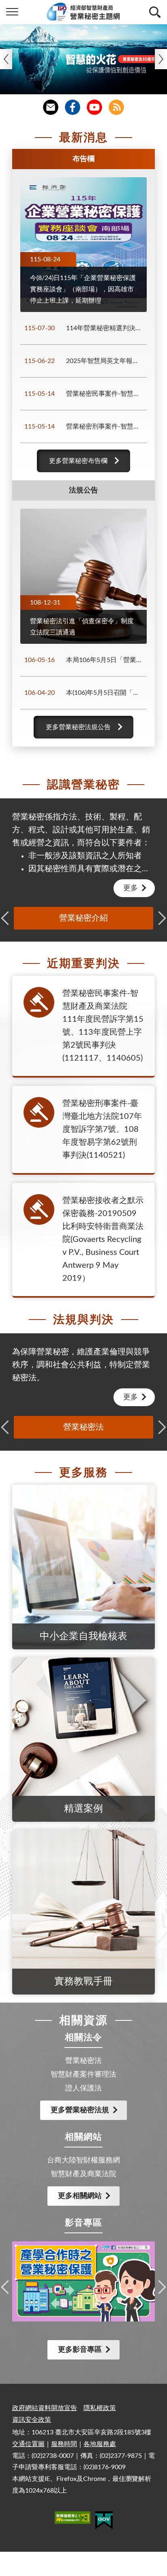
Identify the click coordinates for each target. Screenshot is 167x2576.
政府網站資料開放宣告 (45, 2408)
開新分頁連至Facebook (73, 107)
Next (161, 59)
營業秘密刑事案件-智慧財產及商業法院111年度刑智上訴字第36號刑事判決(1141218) (105, 427)
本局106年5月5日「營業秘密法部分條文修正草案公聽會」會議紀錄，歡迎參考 (105, 660)
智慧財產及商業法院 (83, 2174)
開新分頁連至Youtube (94, 107)
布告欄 (83, 159)
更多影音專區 (80, 2350)
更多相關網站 (80, 2196)
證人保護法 (83, 2088)
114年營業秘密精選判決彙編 (105, 328)
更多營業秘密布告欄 (78, 461)
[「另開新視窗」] (73, 2519)
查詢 (155, 12)
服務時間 (64, 2444)
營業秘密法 (83, 1427)
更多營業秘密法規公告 (78, 727)
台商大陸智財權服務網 (83, 2160)
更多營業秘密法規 (80, 2110)
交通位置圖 (28, 2444)
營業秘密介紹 (83, 918)
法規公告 (83, 490)
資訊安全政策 (32, 2420)
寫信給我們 (51, 107)
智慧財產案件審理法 (83, 2075)
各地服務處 (100, 2444)
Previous (6, 59)
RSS (116, 107)
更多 (131, 888)
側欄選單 (12, 12)
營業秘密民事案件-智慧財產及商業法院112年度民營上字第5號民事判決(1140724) (105, 394)
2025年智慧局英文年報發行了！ (105, 361)
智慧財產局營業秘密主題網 (83, 12)
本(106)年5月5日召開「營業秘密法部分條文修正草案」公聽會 (105, 693)
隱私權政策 (100, 2408)
